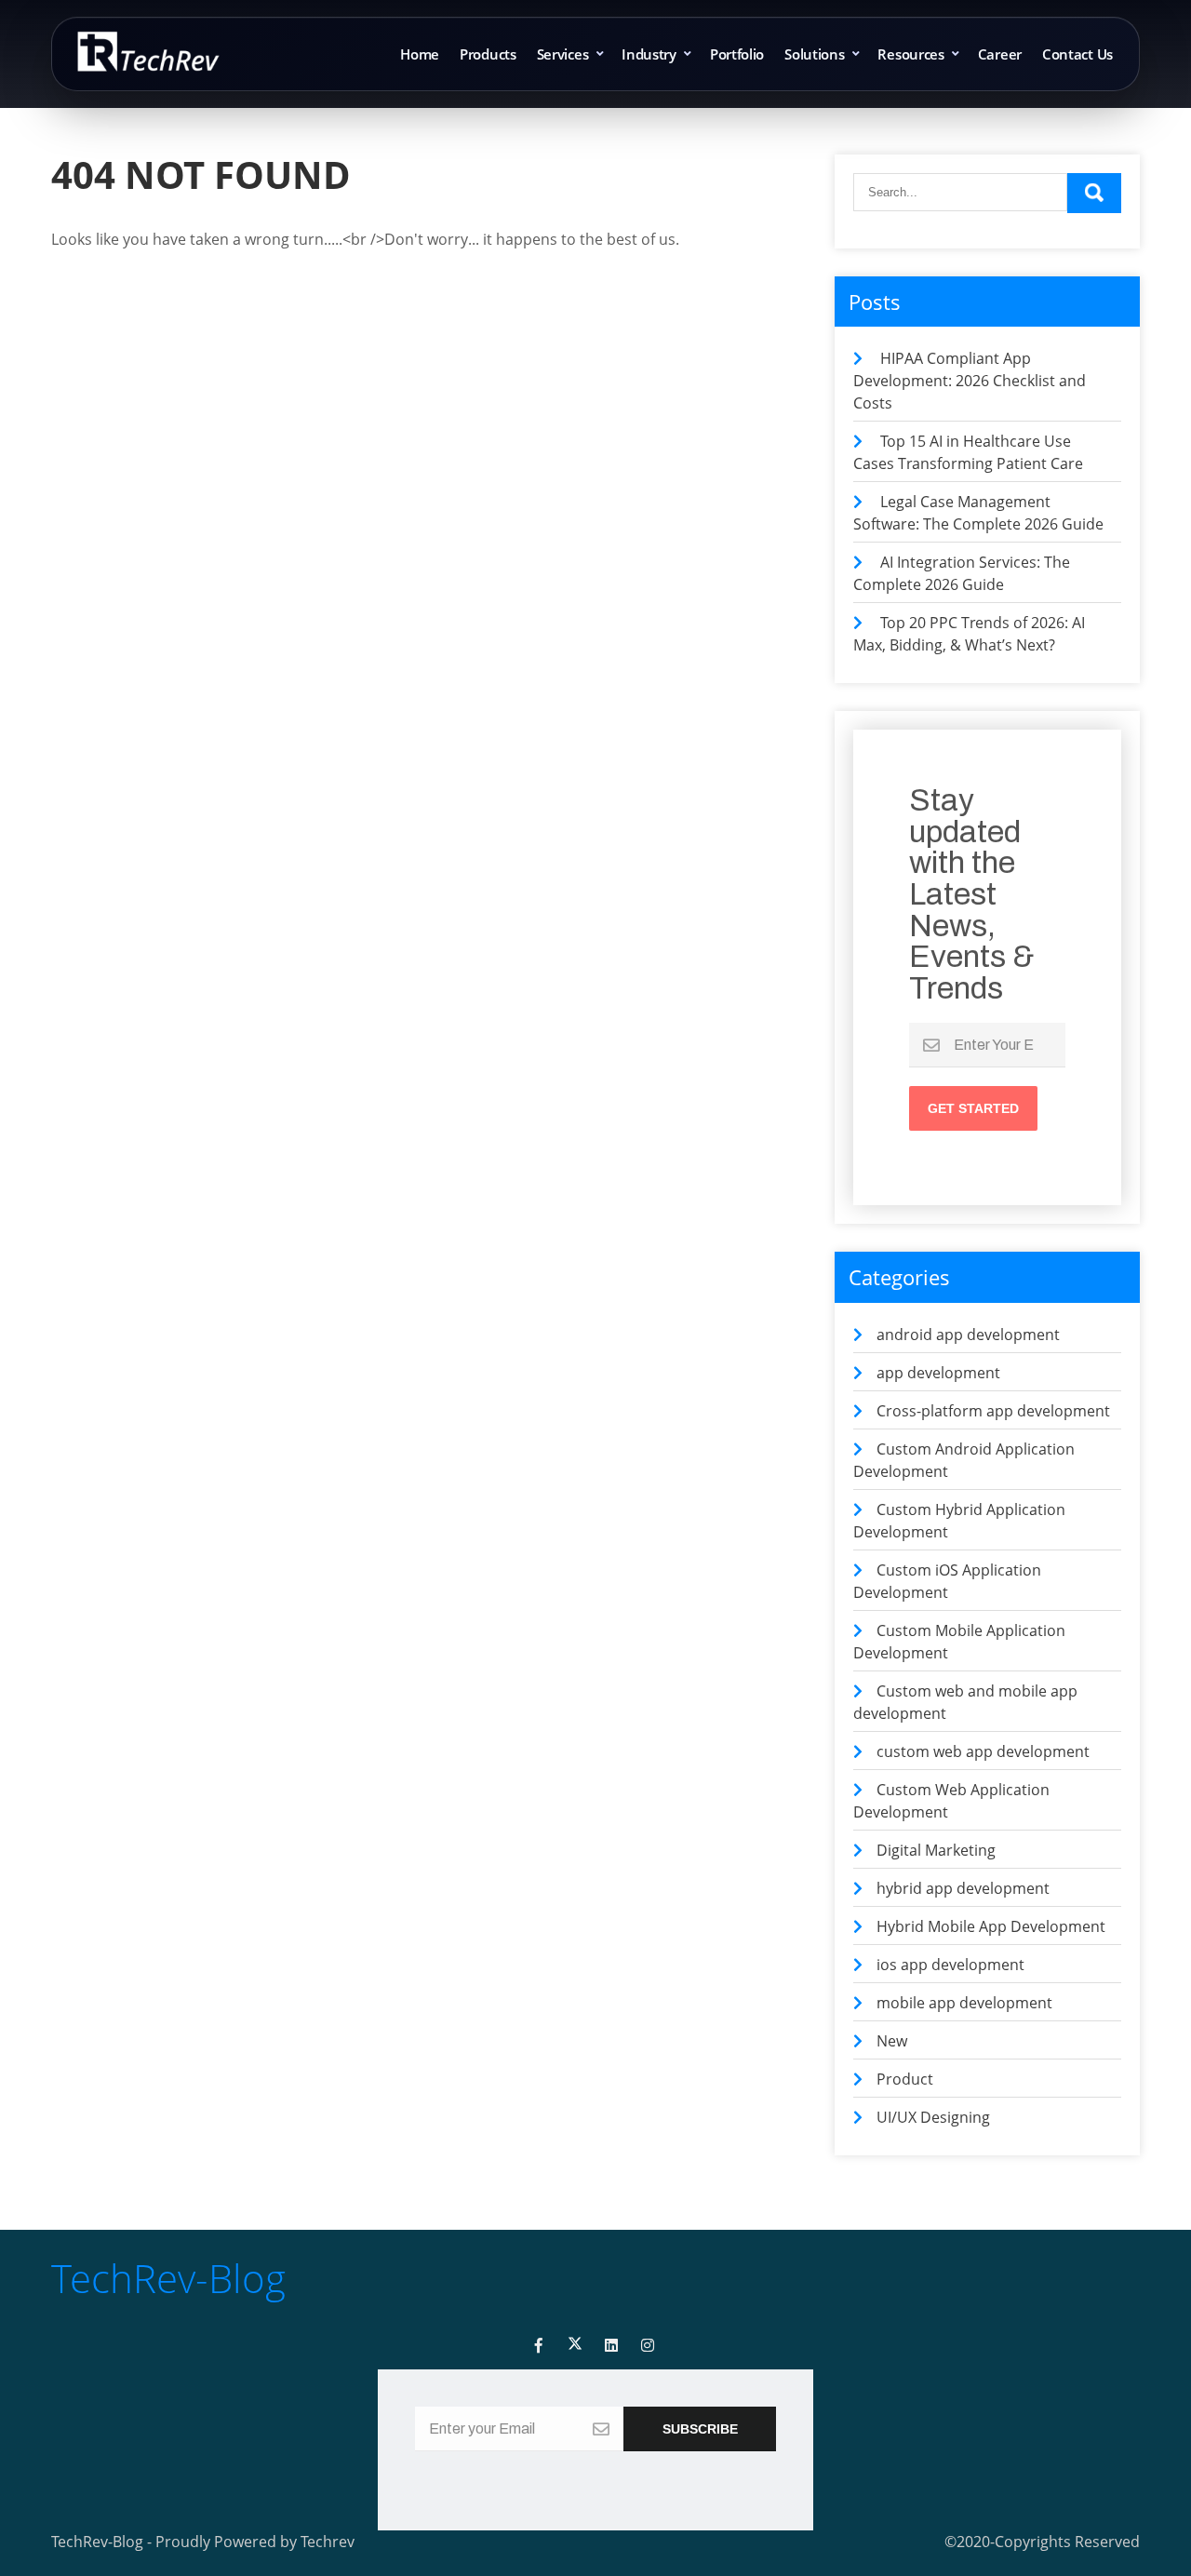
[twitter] (575, 2346)
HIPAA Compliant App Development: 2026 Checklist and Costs (970, 381)
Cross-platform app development (993, 1411)
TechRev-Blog (168, 2278)
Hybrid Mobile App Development (991, 1926)
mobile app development (964, 2003)
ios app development (950, 1965)
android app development (968, 1335)
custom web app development (983, 1751)
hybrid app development (963, 1888)
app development (938, 1373)
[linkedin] (611, 2346)
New (892, 2041)
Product (905, 2079)
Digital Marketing (936, 1850)
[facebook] (539, 2346)
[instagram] (648, 2346)
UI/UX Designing (933, 2117)
